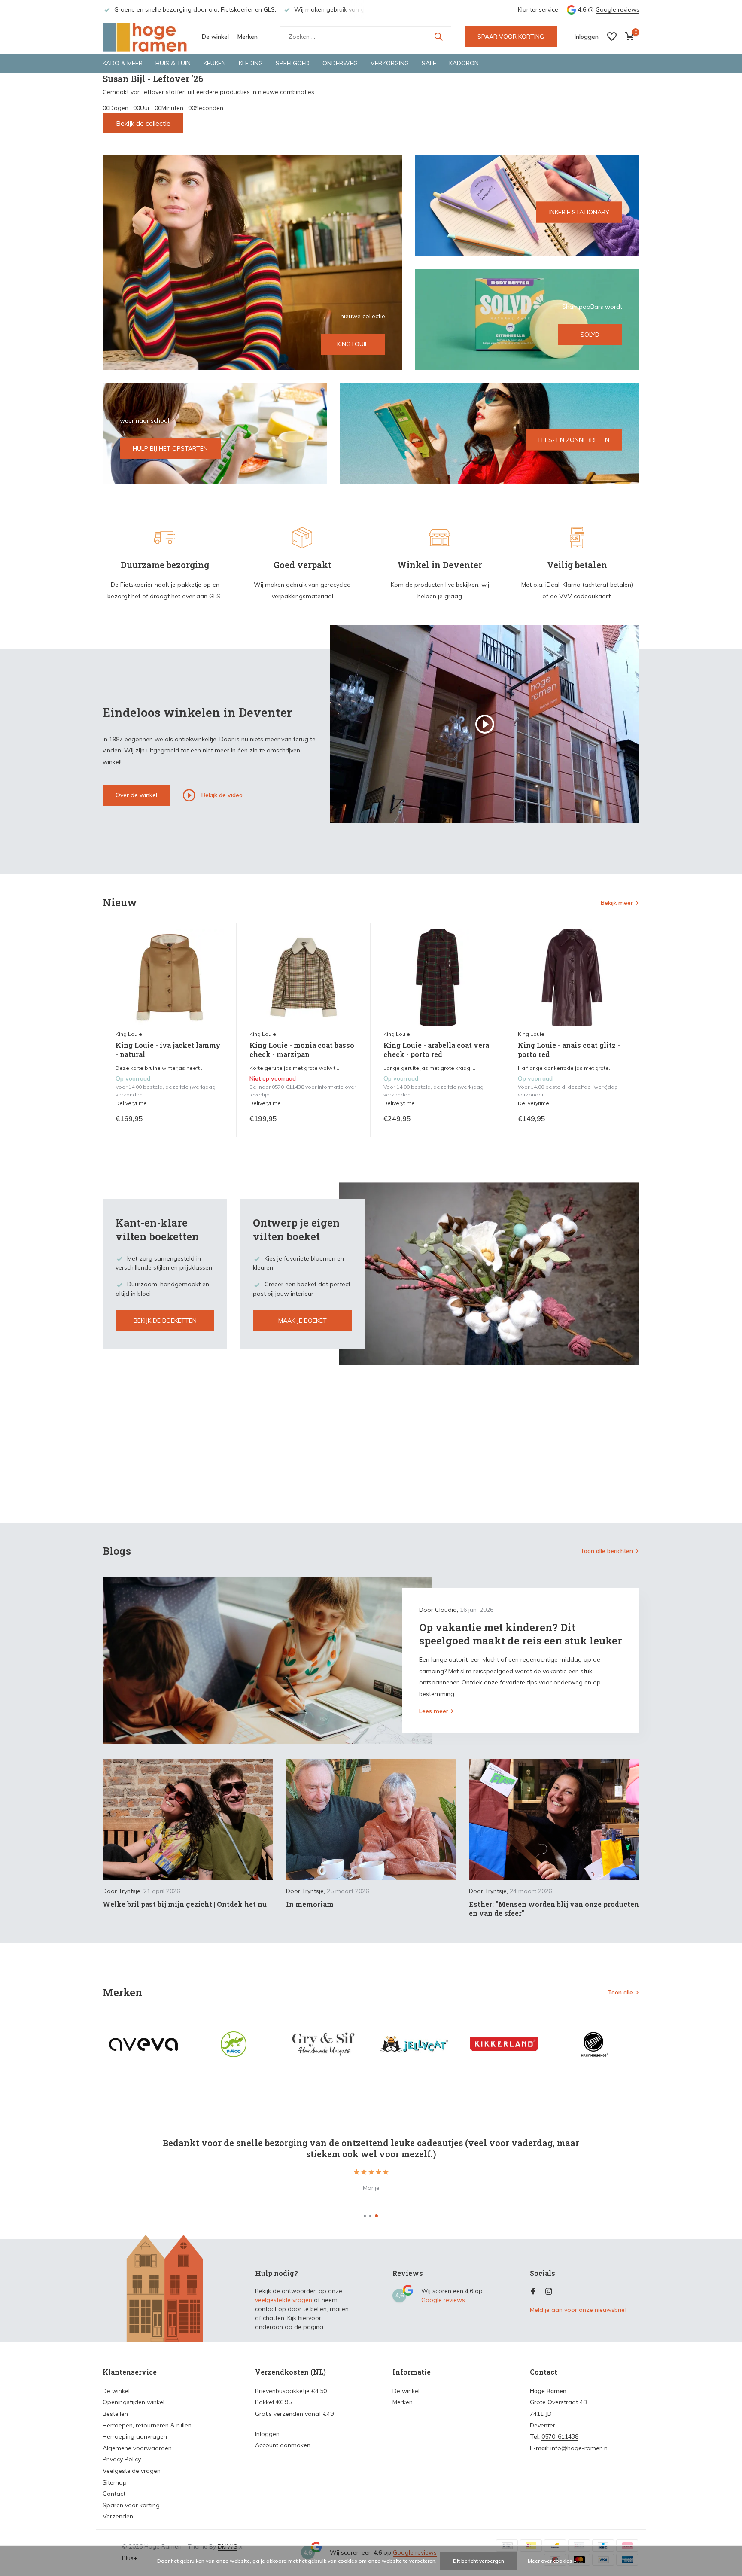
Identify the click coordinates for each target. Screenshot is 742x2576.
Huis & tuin (173, 63)
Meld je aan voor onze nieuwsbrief (578, 2310)
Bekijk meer (617, 903)
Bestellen (115, 2414)
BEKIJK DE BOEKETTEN (165, 1321)
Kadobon (464, 63)
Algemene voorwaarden (137, 2448)
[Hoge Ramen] (146, 37)
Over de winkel (136, 795)
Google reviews (617, 9)
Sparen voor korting (131, 2505)
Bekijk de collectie (143, 123)
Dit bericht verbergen (479, 2561)
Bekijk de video (221, 795)
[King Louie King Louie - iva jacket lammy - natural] (170, 977)
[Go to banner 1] (252, 262)
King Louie (129, 1034)
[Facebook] (533, 2292)
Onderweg (340, 63)
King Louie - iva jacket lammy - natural (168, 1050)
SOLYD (590, 335)
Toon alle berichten (607, 1551)
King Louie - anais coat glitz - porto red (569, 1050)
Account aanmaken (283, 2445)
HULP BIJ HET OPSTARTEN (170, 448)
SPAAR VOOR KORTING (511, 37)
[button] (365, 2216)
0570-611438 (560, 2436)
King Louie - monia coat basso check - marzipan (302, 1050)
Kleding (251, 63)
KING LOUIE (353, 344)
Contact (114, 2494)
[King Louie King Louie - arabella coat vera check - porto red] (438, 977)
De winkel (215, 37)
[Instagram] (549, 2292)
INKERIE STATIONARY (579, 212)
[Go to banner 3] (528, 319)
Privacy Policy (122, 2459)
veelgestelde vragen (284, 2300)
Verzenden (118, 2516)
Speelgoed (293, 63)
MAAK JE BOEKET (303, 1321)
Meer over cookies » (552, 2561)
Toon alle (620, 1992)
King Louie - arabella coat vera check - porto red (436, 1050)
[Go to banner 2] (528, 206)
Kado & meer (123, 63)
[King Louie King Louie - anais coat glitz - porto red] (572, 977)
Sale (429, 63)
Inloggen (267, 2434)
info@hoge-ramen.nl (580, 2448)
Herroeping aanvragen (135, 2436)
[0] (628, 37)
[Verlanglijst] (612, 37)
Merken (248, 37)
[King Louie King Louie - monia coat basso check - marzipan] (304, 977)
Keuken (215, 63)
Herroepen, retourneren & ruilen (147, 2425)
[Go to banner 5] (490, 433)
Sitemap (115, 2482)
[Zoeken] (438, 37)
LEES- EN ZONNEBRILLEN (574, 440)
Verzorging (390, 63)
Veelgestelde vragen (132, 2471)
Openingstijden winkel (134, 2402)
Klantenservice (538, 9)
